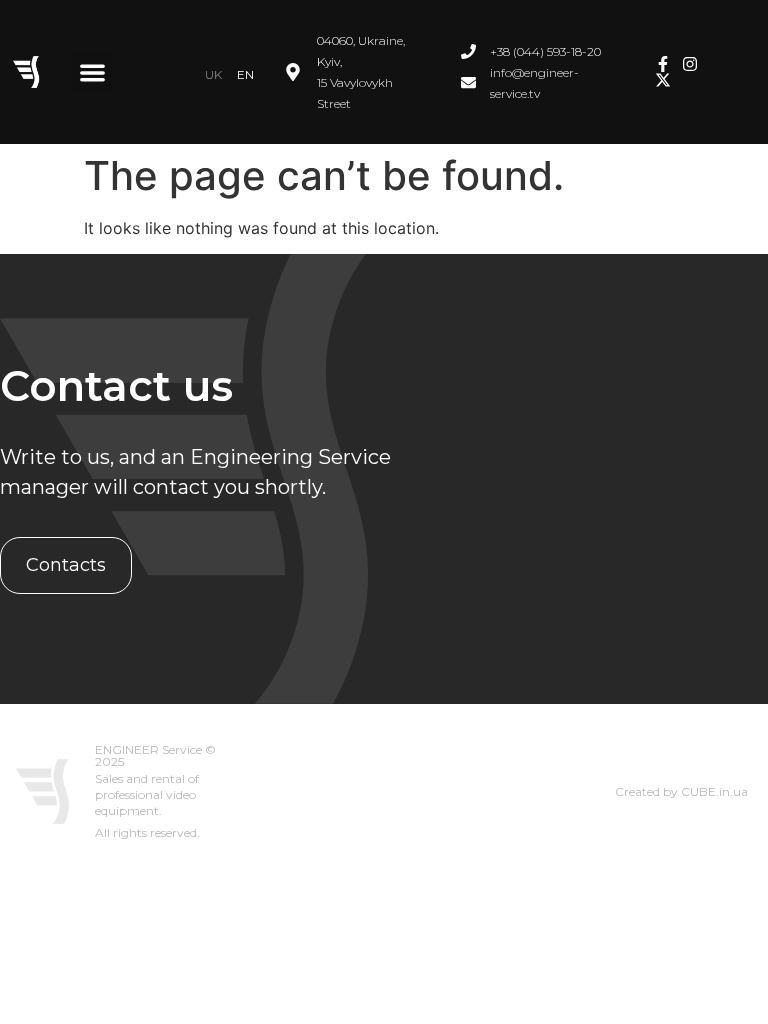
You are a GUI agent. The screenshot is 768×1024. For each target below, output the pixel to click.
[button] (92, 72)
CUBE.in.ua (714, 791)
